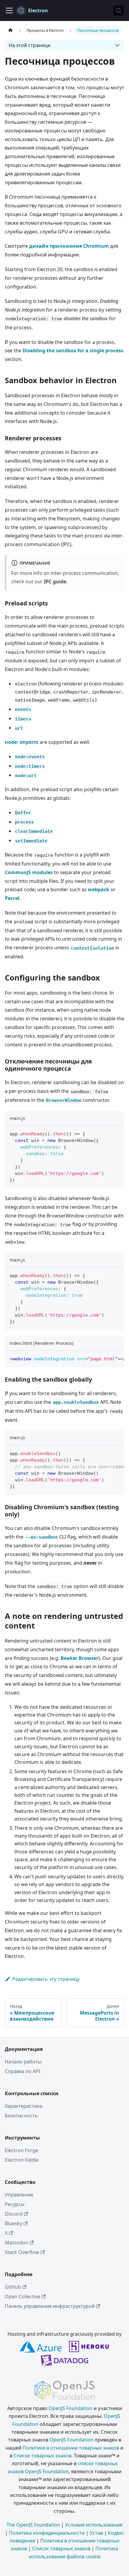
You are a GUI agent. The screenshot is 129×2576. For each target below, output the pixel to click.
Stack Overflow (22, 2252)
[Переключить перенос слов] (106, 1358)
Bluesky (13, 2223)
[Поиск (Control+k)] (118, 10)
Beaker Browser (79, 1658)
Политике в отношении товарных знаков (71, 2448)
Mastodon (16, 2243)
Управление (19, 2195)
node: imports (22, 742)
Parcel (12, 898)
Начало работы (23, 2062)
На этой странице (30, 45)
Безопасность (21, 2116)
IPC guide (55, 581)
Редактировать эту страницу (46, 1979)
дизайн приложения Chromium (69, 246)
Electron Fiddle (22, 2160)
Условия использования (94, 2525)
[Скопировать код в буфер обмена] (117, 1133)
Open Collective (22, 2297)
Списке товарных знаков (42, 2456)
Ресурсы (15, 2204)
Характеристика (24, 2106)
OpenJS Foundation (70, 2408)
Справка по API (22, 2071)
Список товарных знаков (61, 2548)
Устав (96, 2533)
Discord (14, 2214)
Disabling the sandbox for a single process (73, 350)
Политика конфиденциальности (47, 2533)
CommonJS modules (29, 872)
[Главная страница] (10, 30)
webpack (99, 889)
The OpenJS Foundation (33, 2525)
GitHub (13, 2287)
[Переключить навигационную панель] (9, 10)
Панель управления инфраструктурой (50, 2306)
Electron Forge (21, 2150)
